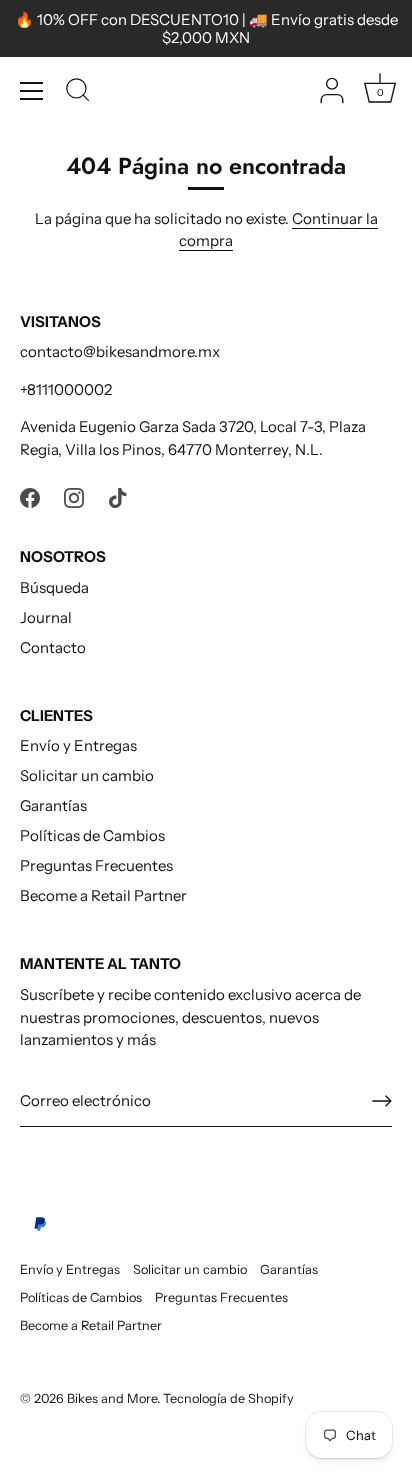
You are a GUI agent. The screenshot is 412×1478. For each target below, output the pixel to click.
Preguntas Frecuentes (96, 865)
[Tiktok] (118, 495)
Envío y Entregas (78, 745)
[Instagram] (74, 495)
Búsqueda (54, 587)
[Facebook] (30, 495)
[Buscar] (78, 93)
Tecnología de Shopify (228, 1398)
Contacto (53, 647)
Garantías (53, 805)
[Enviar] (382, 1101)
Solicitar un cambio (87, 775)
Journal (46, 617)
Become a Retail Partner (103, 895)
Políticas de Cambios (92, 835)
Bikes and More (112, 1398)
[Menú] (32, 91)
